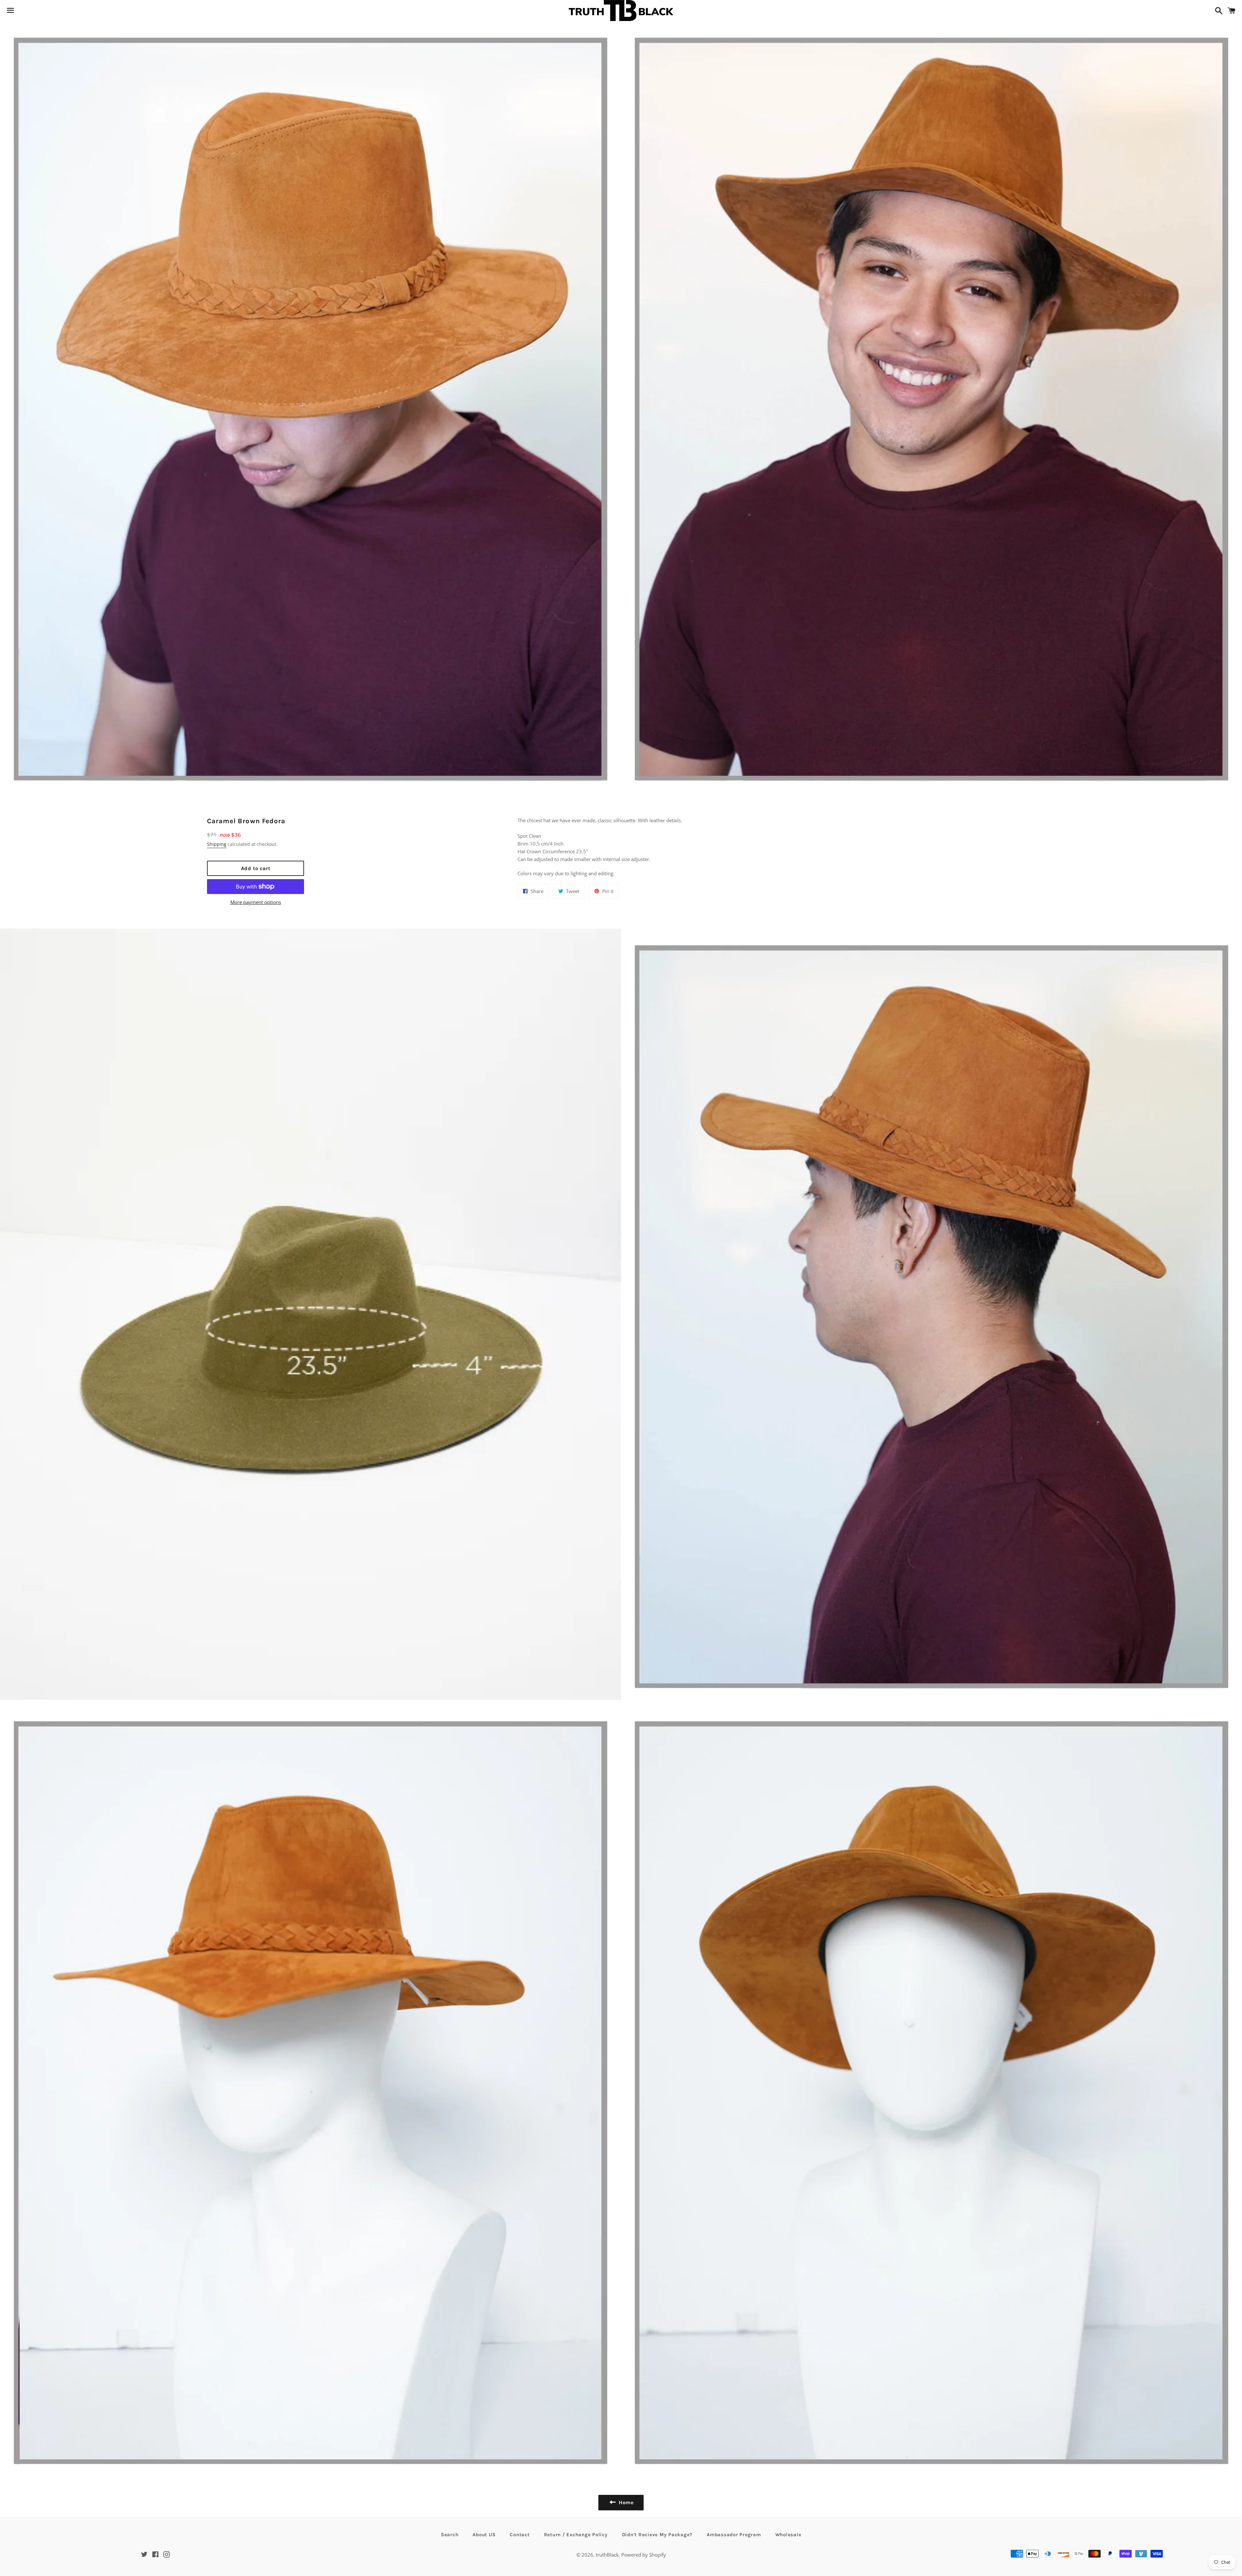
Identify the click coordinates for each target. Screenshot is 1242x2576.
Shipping (217, 844)
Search (450, 2535)
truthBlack (607, 2555)
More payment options (256, 902)
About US (484, 2535)
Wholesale (788, 2535)
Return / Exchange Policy (576, 2535)
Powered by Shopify (644, 2555)
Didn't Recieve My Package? (657, 2535)
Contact (520, 2535)
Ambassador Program (734, 2535)
